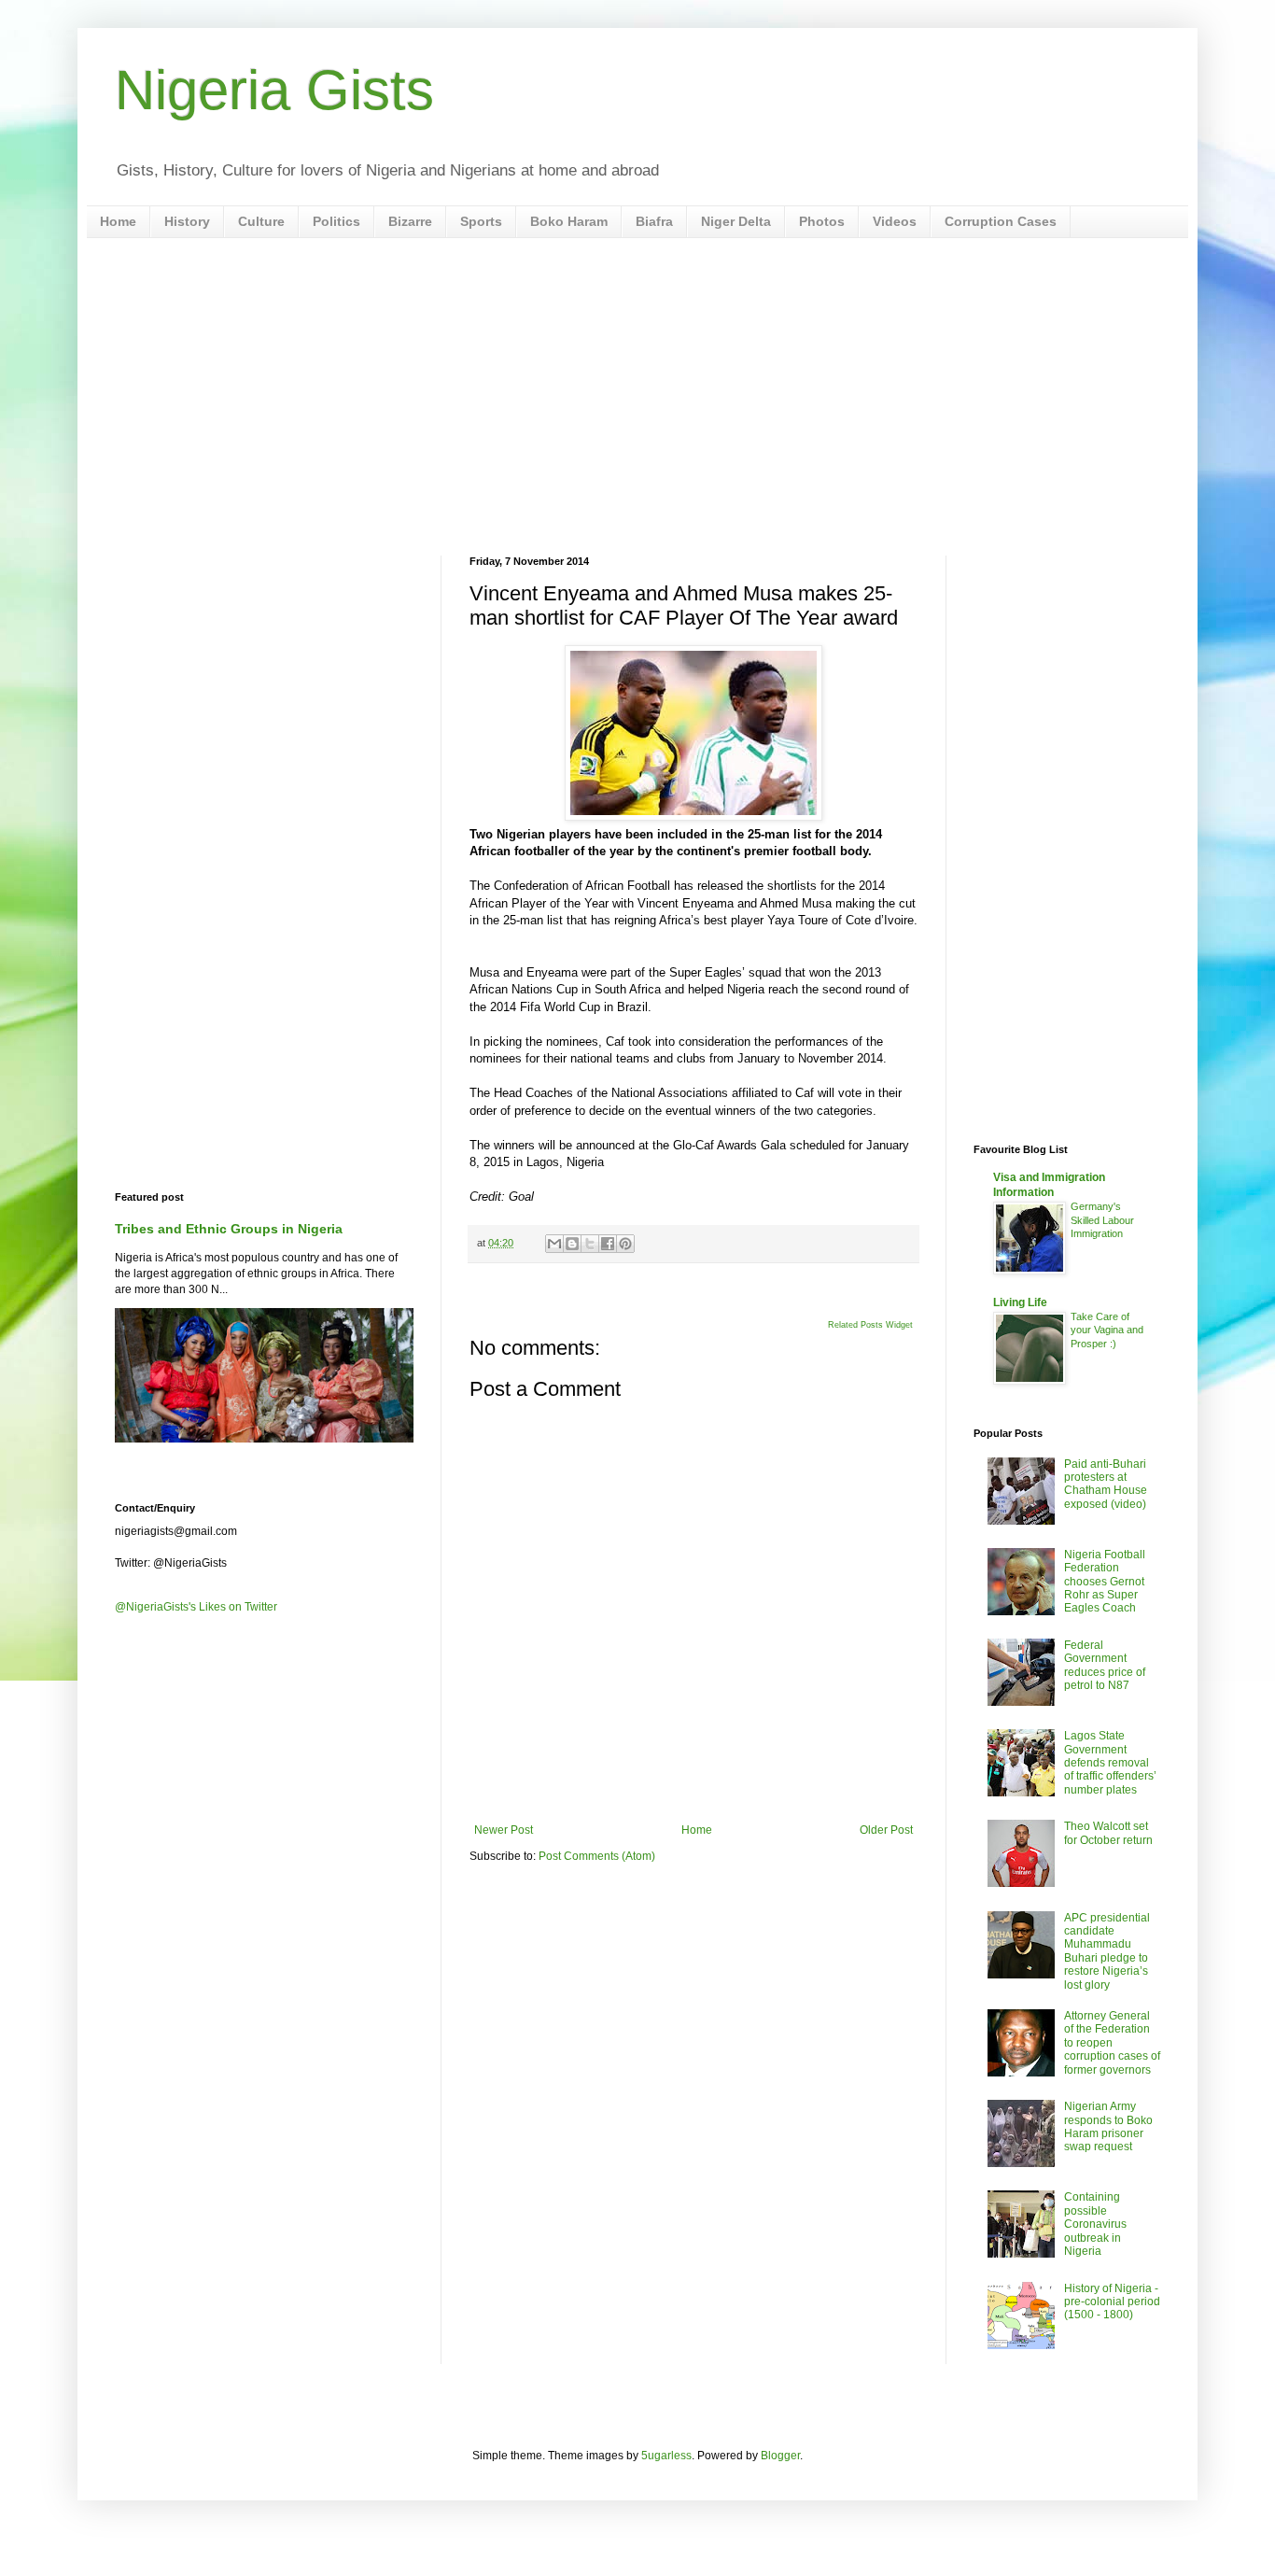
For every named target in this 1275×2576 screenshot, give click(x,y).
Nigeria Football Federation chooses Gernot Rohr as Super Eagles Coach (1105, 1582)
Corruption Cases (1001, 221)
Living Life (1020, 1302)
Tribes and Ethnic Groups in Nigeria (229, 1229)
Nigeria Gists (274, 90)
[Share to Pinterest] (625, 1244)
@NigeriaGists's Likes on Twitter (196, 1607)
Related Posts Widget (870, 1325)
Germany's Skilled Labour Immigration (1102, 1220)
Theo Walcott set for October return (1108, 1833)
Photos (822, 221)
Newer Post (504, 1830)
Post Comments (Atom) (597, 1856)
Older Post (886, 1830)
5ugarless (666, 2456)
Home (118, 221)
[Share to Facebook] (608, 1244)
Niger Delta (736, 221)
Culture (261, 221)
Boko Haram (569, 221)
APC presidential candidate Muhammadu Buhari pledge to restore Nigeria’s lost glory (1107, 1951)
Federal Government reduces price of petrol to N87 (1105, 1665)
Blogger (780, 2456)
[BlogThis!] (572, 1244)
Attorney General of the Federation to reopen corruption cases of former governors (1112, 2043)
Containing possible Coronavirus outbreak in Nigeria (1095, 2224)
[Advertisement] (637, 397)
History (187, 221)
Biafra (654, 221)
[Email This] (554, 1244)
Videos (895, 221)
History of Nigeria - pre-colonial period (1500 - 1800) (1112, 2302)
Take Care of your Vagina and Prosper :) (1107, 1330)
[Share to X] (590, 1244)
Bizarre (410, 221)
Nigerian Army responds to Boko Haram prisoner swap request (1108, 2126)
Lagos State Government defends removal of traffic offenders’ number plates (1110, 1763)
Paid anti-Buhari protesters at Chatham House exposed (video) (1106, 1484)
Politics (336, 221)
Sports (481, 221)
